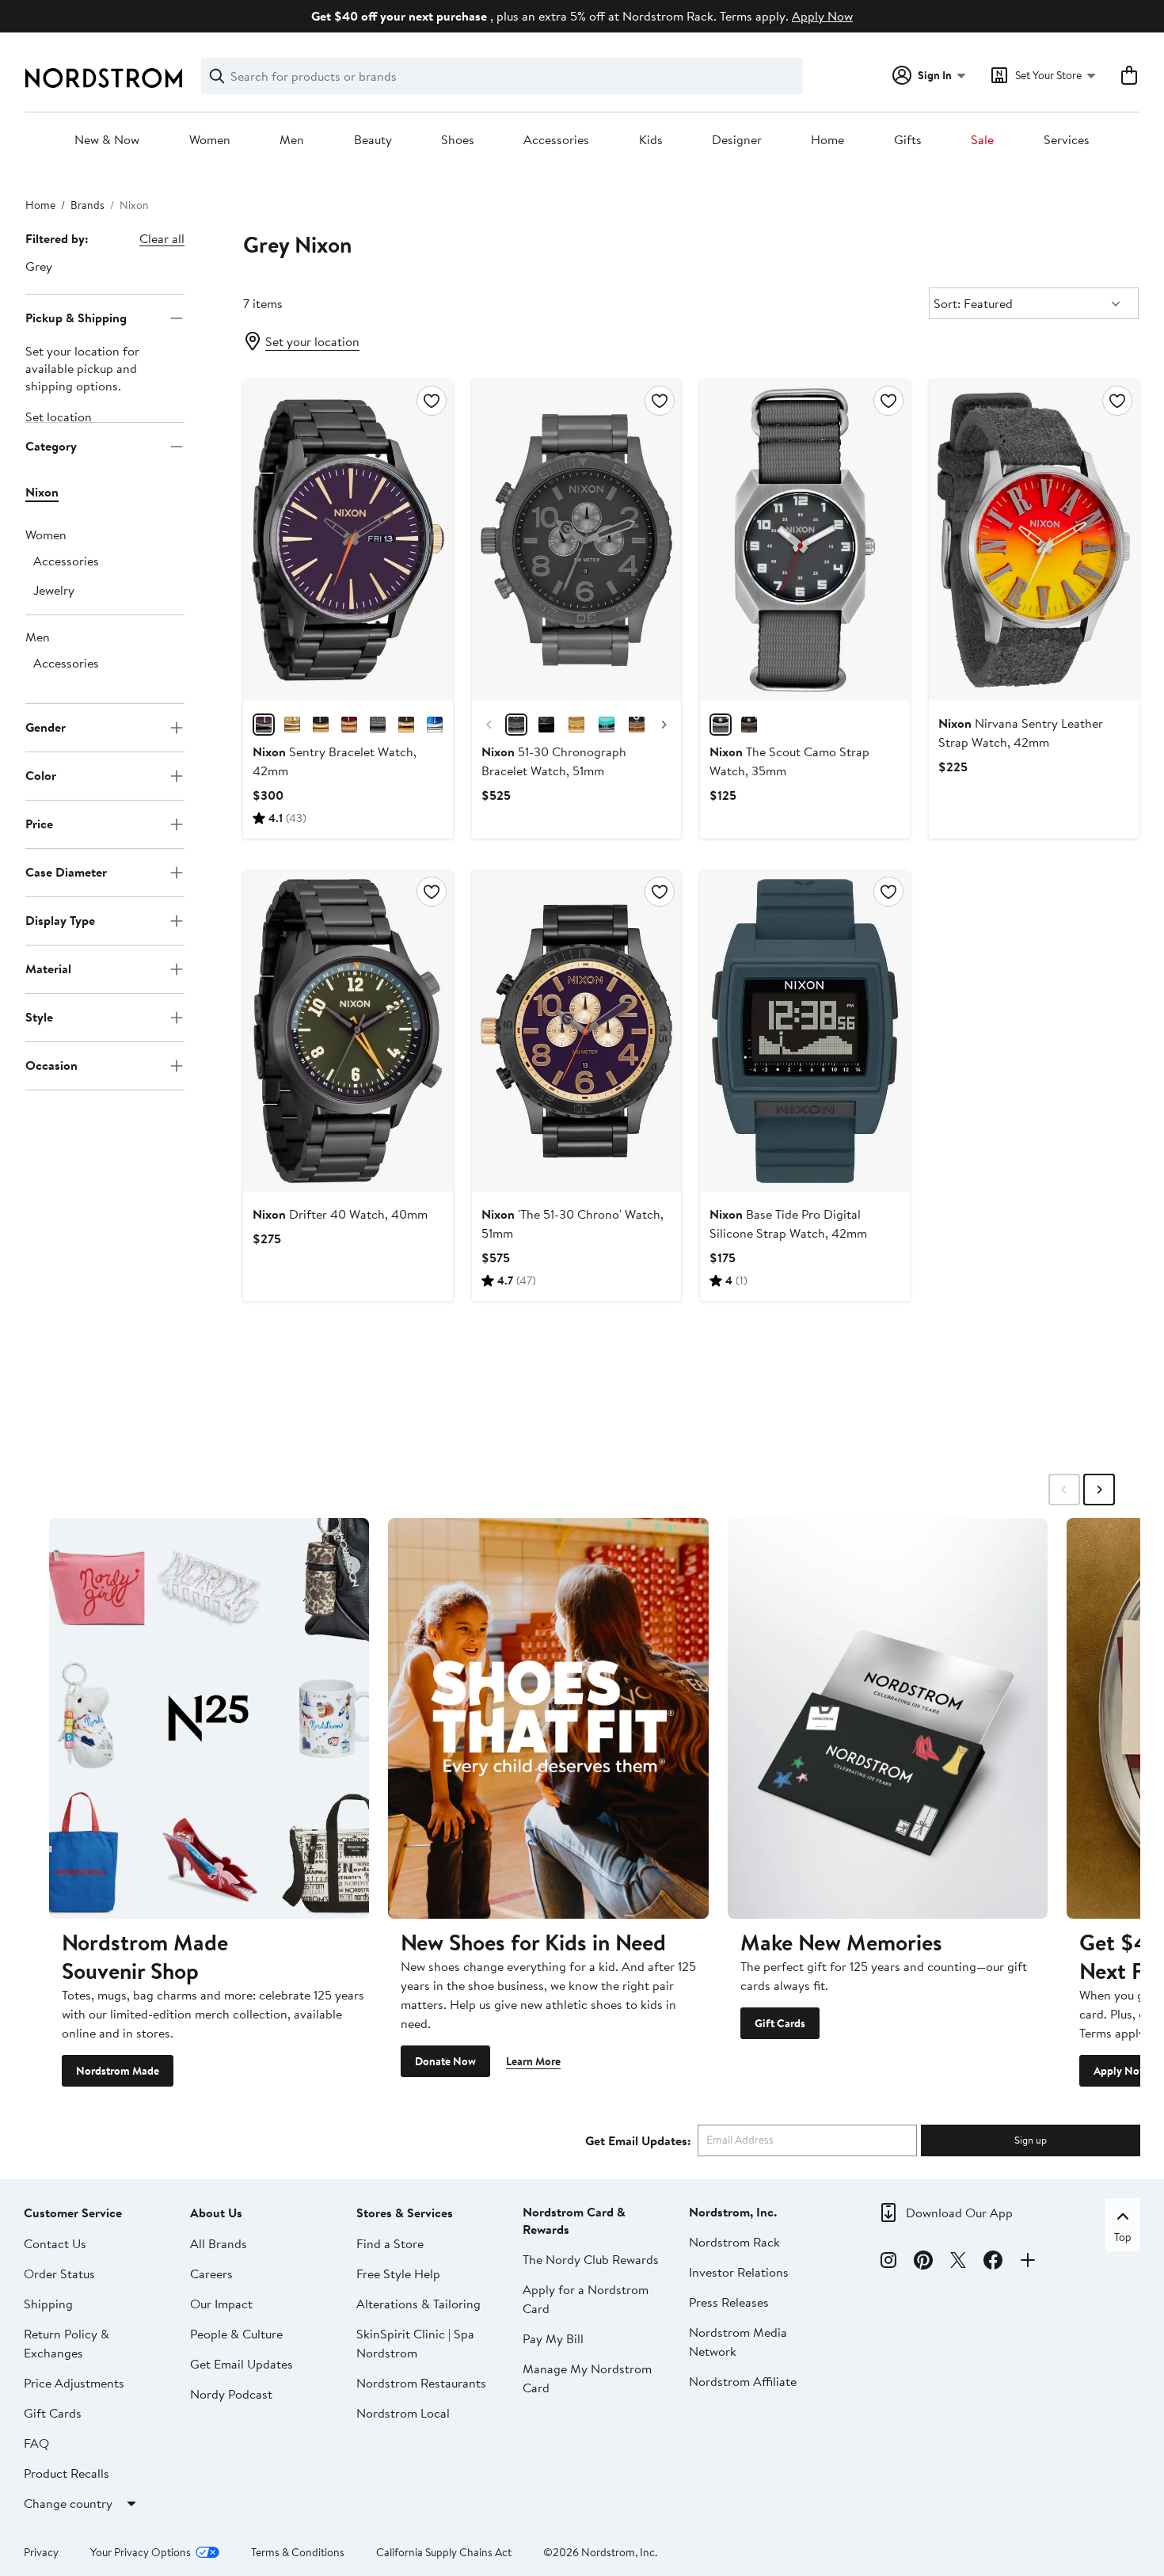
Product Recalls (67, 2473)
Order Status (59, 2274)
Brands (87, 205)
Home (827, 140)
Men (292, 140)
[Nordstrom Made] (209, 1718)
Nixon (42, 492)
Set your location (312, 341)
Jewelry (54, 590)
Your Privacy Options (141, 2552)
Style (39, 1017)
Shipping (48, 2304)
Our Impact (221, 2304)
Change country (68, 2503)
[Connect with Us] (1028, 2262)
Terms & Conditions (298, 2552)
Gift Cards (780, 2023)
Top (1123, 2237)
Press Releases (729, 2302)
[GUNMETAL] (378, 725)
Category (51, 446)
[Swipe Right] (1099, 1490)
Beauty (373, 140)
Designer (737, 140)
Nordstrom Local (403, 2413)
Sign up (1031, 2140)
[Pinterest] (923, 2262)
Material (48, 968)
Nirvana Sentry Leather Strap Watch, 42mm (1021, 732)
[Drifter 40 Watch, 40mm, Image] (348, 1031)
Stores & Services (405, 2213)
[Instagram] (888, 2262)
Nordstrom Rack (734, 2242)
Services (1067, 140)
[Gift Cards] (888, 1718)
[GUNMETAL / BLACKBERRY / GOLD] (264, 725)
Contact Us (55, 2243)
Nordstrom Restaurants (421, 2383)
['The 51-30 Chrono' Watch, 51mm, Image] (577, 1031)
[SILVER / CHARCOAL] (721, 725)
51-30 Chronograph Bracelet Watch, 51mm (554, 761)
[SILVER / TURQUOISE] (607, 725)
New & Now (107, 140)
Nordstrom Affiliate (743, 2381)
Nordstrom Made (118, 2071)
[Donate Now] (548, 1718)
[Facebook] (993, 2262)
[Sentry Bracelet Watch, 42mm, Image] (348, 540)
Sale (982, 140)
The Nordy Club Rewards (591, 2259)
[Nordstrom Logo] (104, 78)
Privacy (41, 2552)
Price (39, 824)
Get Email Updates (242, 2364)
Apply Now (822, 16)
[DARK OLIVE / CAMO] (749, 725)
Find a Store (390, 2243)
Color (41, 775)
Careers (211, 2274)
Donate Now (445, 2061)
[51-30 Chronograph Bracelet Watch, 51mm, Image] (577, 540)
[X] (958, 2262)
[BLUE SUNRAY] (435, 725)
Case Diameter (66, 872)
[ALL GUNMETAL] (516, 725)
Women (210, 140)
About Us (216, 2213)
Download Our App (959, 2213)
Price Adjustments (74, 2383)
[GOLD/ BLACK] (406, 725)
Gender (46, 727)
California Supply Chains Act (444, 2552)
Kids (651, 140)
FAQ (36, 2443)
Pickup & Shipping (76, 318)
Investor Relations (739, 2272)
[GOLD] (292, 725)
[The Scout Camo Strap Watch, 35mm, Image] (805, 540)
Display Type (60, 920)
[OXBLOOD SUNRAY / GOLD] (349, 725)
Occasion (51, 1065)
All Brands (219, 2243)
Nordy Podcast (231, 2394)
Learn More (533, 2061)
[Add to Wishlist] (432, 401)
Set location (59, 417)
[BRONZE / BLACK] (637, 725)
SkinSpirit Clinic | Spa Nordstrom (415, 2343)
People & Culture (236, 2334)
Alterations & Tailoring (418, 2304)
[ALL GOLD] (576, 725)
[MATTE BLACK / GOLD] (546, 725)
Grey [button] (39, 266)
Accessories (556, 140)
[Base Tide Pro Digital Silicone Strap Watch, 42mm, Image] (805, 1031)
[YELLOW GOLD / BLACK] (321, 725)
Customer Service (73, 2213)
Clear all (162, 238)
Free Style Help (398, 2274)
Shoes (458, 140)
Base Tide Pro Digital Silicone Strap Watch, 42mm (788, 1223)
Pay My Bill (553, 2338)
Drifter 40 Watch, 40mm (340, 1214)
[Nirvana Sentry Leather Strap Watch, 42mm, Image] (1034, 540)
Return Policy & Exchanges (67, 2343)
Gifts (908, 140)
